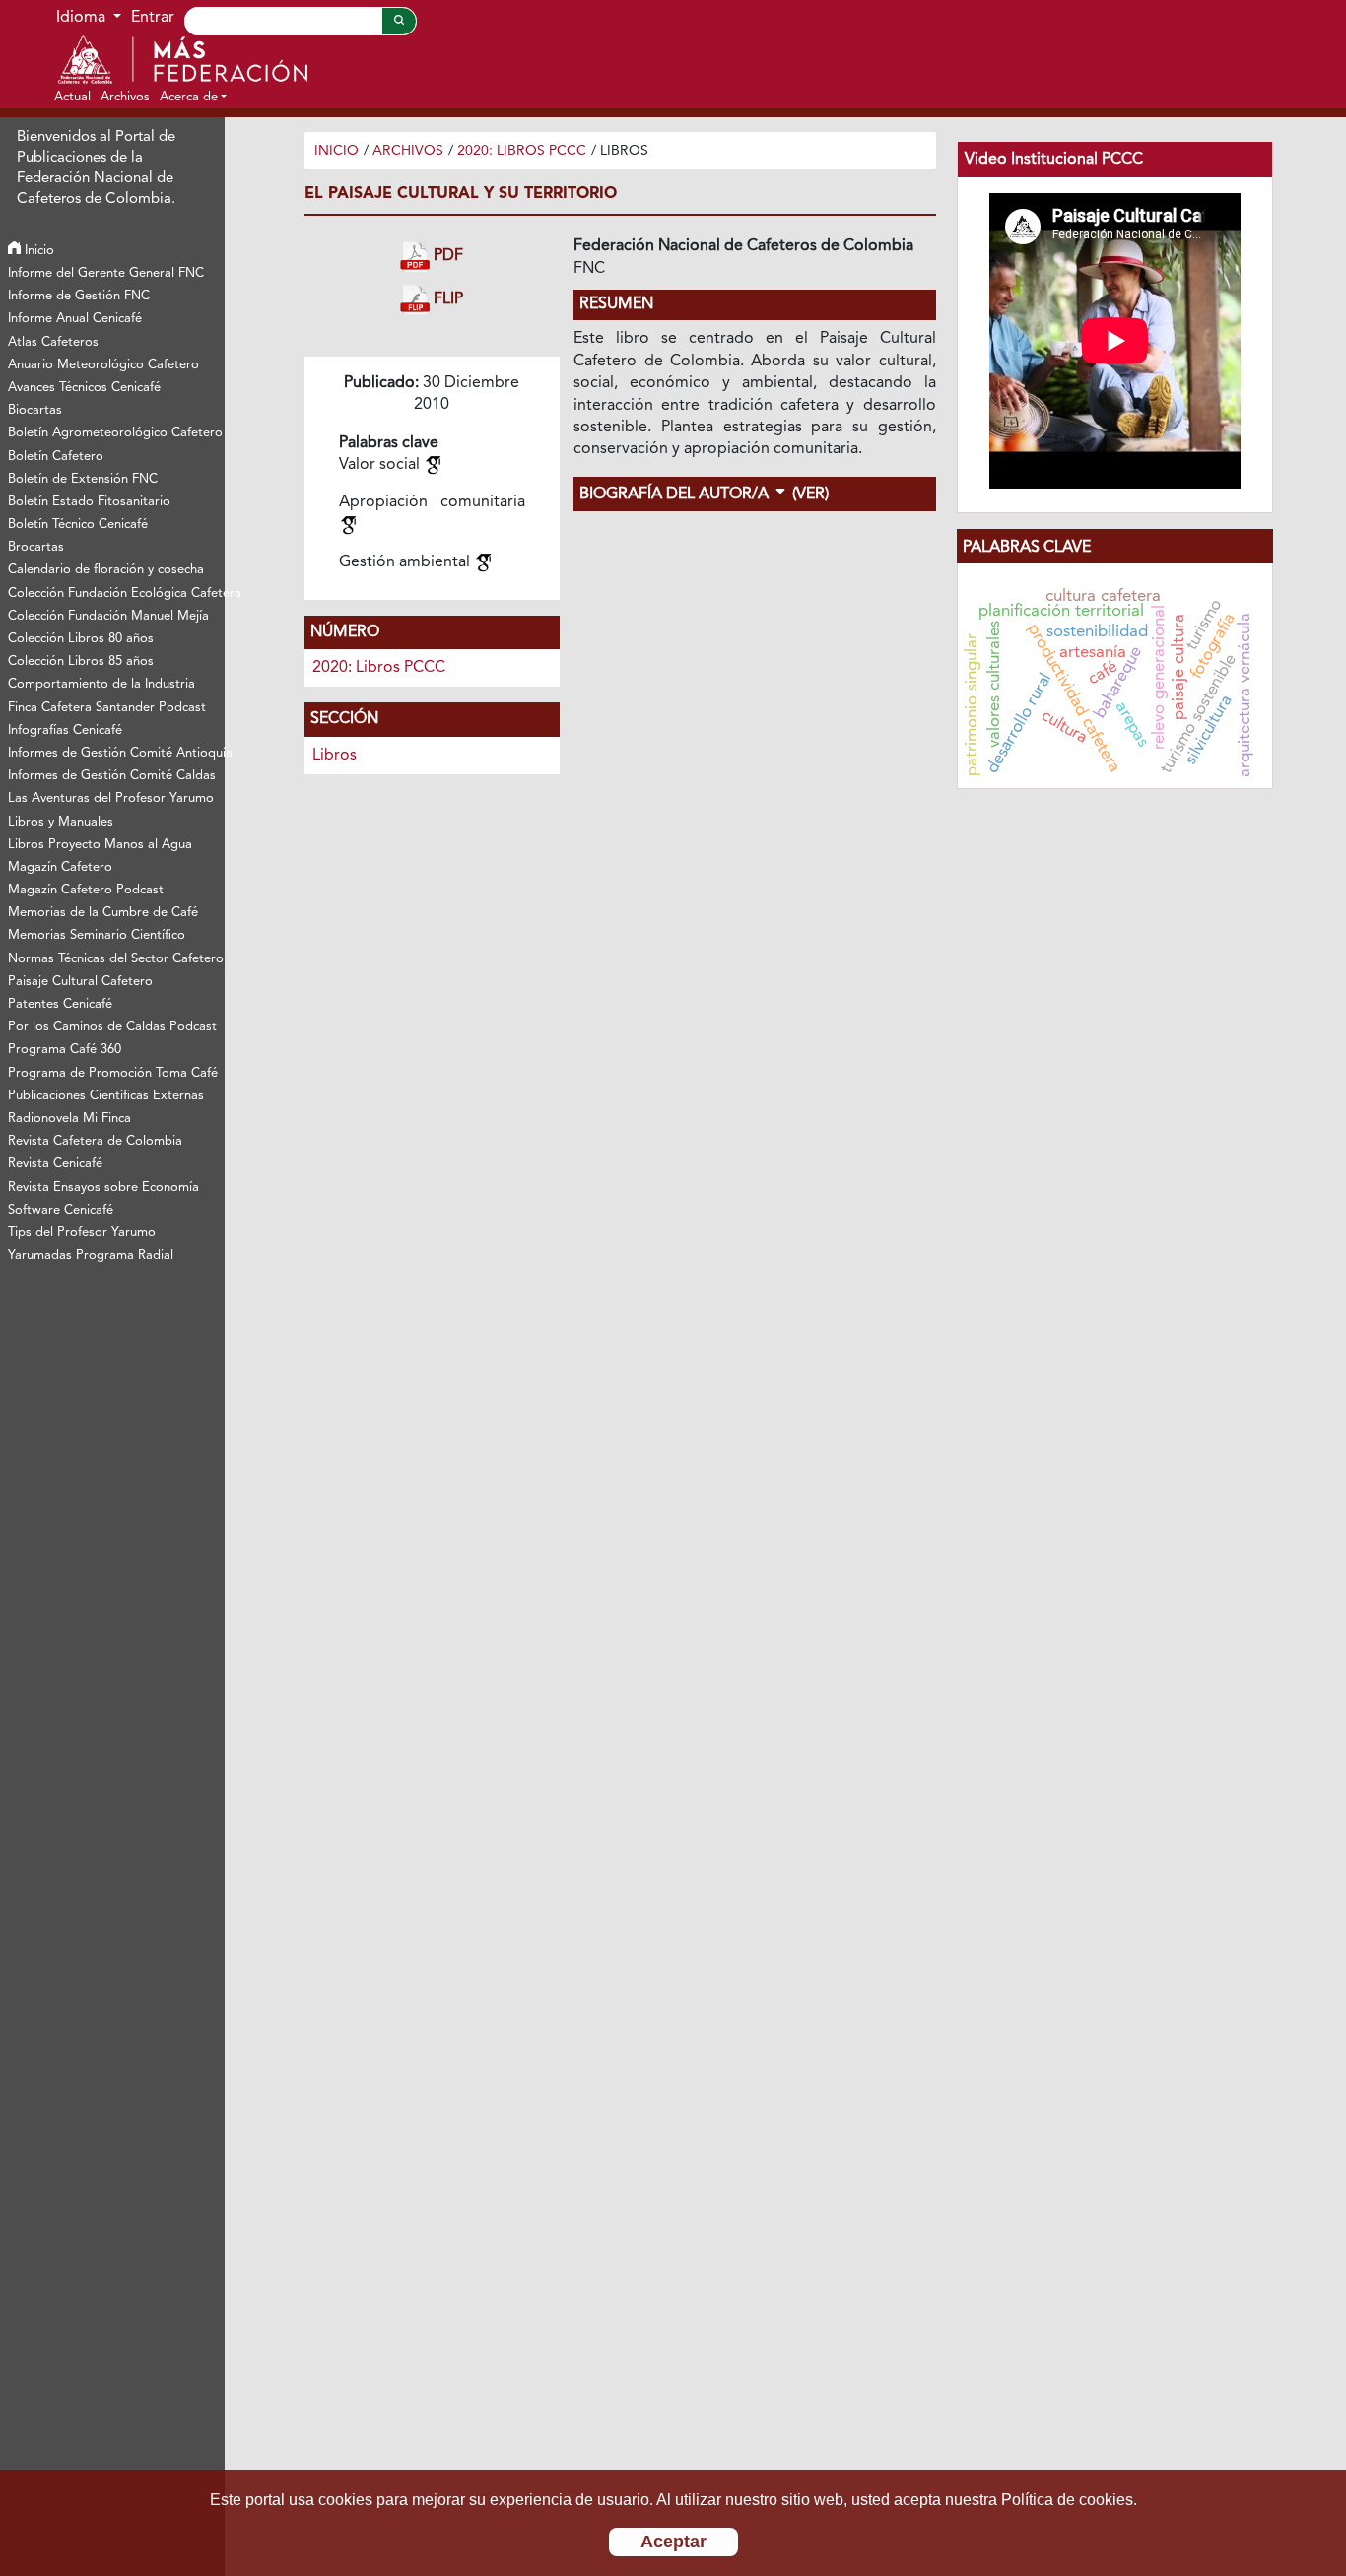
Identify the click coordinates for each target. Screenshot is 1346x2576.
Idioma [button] (83, 18)
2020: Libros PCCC (522, 151)
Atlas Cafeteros (53, 342)
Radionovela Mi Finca (69, 1119)
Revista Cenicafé (55, 1164)
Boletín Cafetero (56, 457)
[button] (193, 97)
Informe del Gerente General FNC (106, 273)
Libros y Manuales (61, 822)
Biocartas (35, 410)
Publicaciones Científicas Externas (106, 1096)
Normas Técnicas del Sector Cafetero (115, 959)
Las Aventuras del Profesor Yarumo (111, 798)
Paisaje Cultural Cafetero (80, 982)
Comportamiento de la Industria (101, 684)
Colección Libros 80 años (81, 639)
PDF (446, 257)
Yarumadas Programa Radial (91, 1255)
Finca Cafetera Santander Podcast (107, 708)
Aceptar (673, 2542)
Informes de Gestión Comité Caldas (112, 776)
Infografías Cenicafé (65, 730)
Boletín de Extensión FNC (83, 479)
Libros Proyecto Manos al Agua (100, 845)
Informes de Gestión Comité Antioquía (115, 753)
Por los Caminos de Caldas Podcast (112, 1027)
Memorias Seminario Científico (97, 935)
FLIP (446, 299)
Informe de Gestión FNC (79, 296)
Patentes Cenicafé (60, 1004)
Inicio (37, 251)
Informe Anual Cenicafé (75, 319)
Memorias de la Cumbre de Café (103, 913)
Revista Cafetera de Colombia (95, 1141)
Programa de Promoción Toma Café (113, 1073)
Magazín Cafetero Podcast (86, 890)
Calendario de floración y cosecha (106, 570)
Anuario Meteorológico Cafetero (103, 365)
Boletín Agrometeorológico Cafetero (115, 433)
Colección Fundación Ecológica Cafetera (115, 594)
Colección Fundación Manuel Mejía (108, 616)
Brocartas (36, 547)
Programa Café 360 (65, 1050)
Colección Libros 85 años (81, 661)
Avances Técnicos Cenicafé (84, 388)
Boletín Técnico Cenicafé (78, 525)
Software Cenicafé (61, 1210)
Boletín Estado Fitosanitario (89, 502)
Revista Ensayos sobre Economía (103, 1188)
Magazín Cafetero (60, 867)
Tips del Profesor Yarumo (82, 1233)
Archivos (408, 151)
